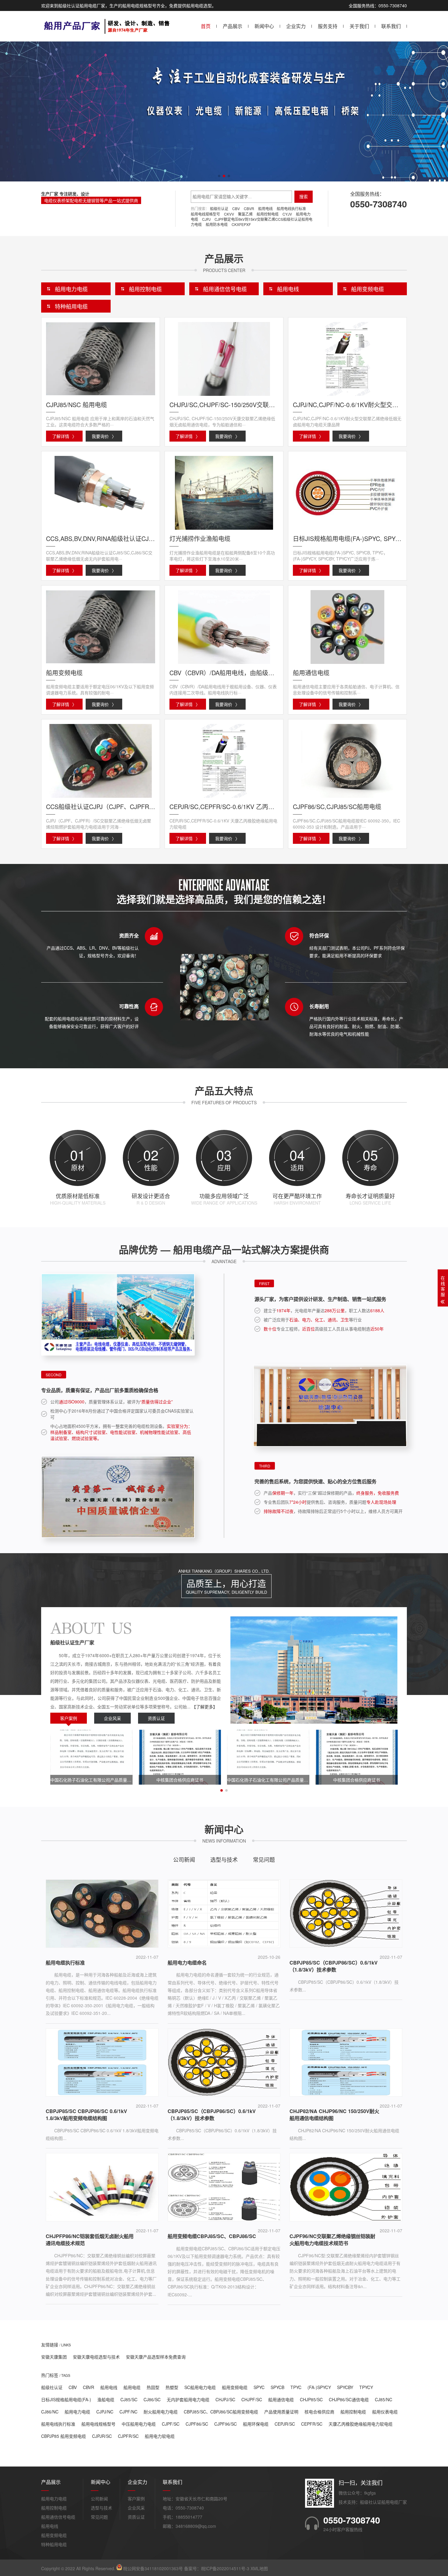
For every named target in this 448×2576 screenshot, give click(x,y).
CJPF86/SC (197, 2424)
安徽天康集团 (54, 2357)
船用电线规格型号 (205, 214)
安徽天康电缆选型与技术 (96, 2357)
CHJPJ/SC (225, 2399)
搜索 (304, 197)
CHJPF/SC (252, 2399)
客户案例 (69, 1718)
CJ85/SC (129, 2399)
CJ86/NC (50, 2412)
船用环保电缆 (256, 2424)
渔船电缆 (106, 2399)
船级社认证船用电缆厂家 (383, 2502)
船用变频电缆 (368, 289)
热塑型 (172, 2387)
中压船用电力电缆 (139, 2424)
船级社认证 (219, 208)
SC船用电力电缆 (200, 2387)
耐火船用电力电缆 (161, 2412)
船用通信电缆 (281, 2399)
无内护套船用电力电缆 (188, 2399)
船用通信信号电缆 (225, 289)
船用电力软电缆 (160, 2436)
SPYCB (277, 2387)
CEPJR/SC (285, 2424)
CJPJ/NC (105, 2412)
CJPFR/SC (128, 2436)
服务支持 (328, 26)
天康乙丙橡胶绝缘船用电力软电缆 (361, 2424)
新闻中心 (264, 26)
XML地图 (259, 2568)
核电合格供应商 (319, 2412)
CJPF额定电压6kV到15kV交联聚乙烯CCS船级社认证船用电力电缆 (252, 222)
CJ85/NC (384, 2399)
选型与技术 (224, 1859)
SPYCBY (345, 2387)
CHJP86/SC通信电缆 (349, 2399)
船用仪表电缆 (385, 2412)
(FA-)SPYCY (319, 2387)
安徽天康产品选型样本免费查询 (156, 2357)
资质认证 (156, 1718)
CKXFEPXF (241, 224)
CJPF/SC (171, 2424)
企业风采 (112, 1718)
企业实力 (296, 26)
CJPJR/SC (102, 2436)
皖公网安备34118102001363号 (153, 2568)
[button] (219, 176)
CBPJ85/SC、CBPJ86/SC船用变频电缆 (221, 2412)
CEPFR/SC (312, 2424)
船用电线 (265, 208)
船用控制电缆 (268, 214)
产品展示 (233, 26)
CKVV (229, 214)
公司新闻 (184, 1859)
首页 (206, 26)
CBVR (249, 208)
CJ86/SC (152, 2399)
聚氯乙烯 (245, 214)
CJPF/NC (128, 2412)
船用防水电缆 (217, 224)
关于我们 (359, 26)
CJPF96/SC (226, 2424)
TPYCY (366, 2387)
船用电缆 (132, 2387)
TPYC (296, 2387)
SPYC (259, 2387)
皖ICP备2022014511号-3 (225, 2568)
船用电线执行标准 (291, 208)
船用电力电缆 (71, 289)
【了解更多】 (204, 1707)
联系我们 (391, 26)
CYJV (287, 214)
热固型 (153, 2387)
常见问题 (264, 1859)
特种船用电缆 (71, 306)
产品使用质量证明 (281, 2412)
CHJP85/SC (311, 2399)
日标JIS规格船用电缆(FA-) (66, 2399)
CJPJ (206, 219)
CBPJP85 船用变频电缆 (64, 2436)
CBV (236, 208)
